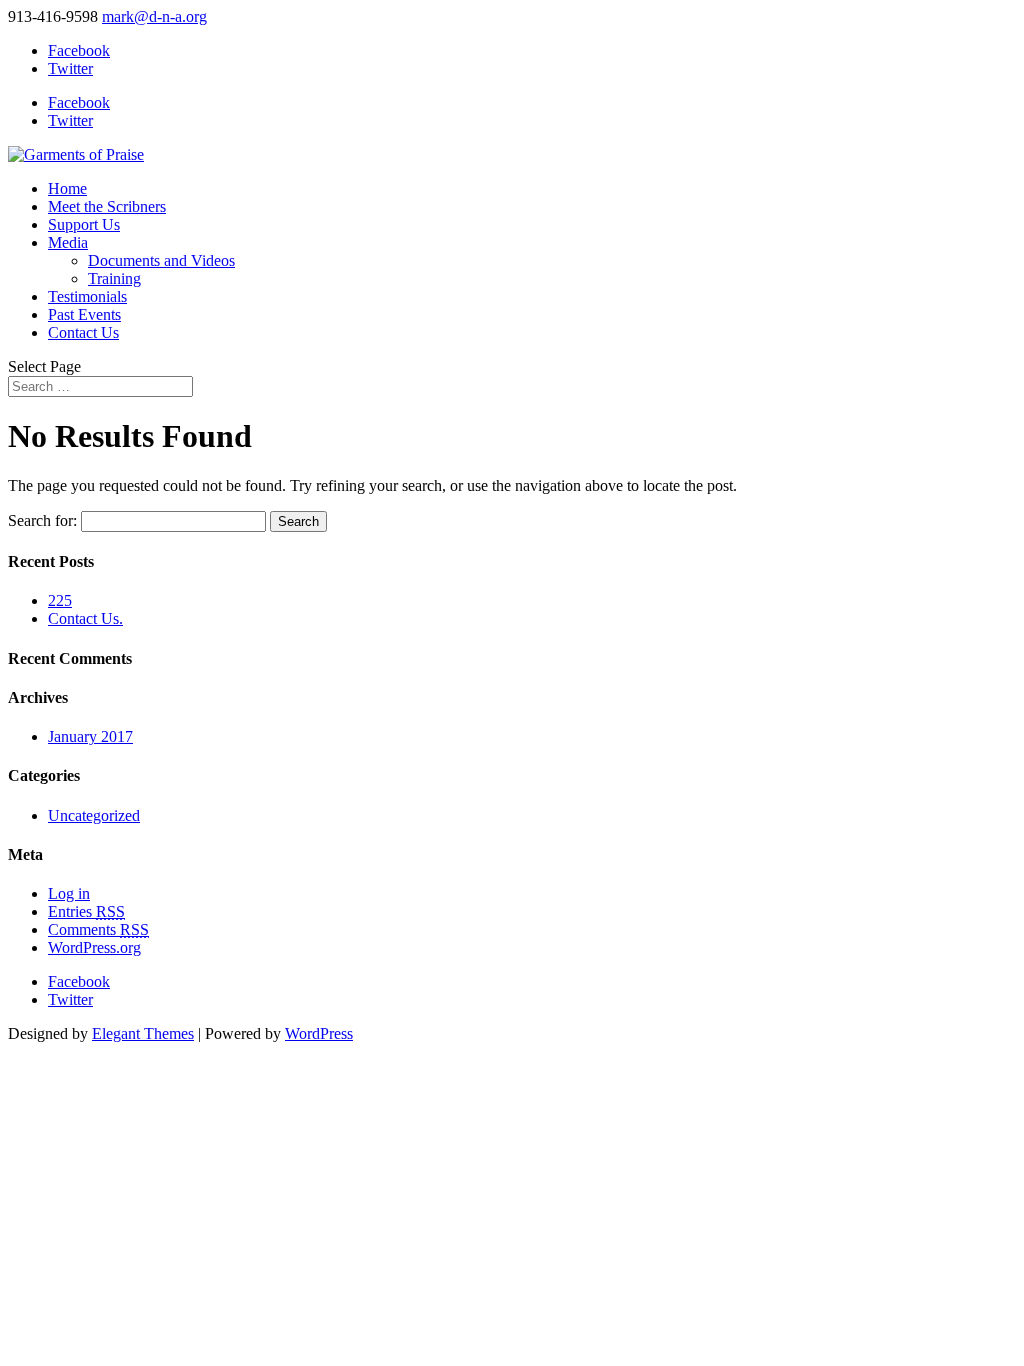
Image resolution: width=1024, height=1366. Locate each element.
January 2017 (90, 736)
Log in (69, 893)
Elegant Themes (143, 1033)
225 (60, 600)
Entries (86, 911)
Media (68, 242)
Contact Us (83, 332)
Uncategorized (94, 815)
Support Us (84, 224)
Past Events (84, 314)
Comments (98, 929)
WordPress (319, 1033)
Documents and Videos (161, 260)
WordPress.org (94, 947)
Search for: (42, 520)
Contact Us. (85, 618)
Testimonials (87, 296)
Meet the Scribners (107, 206)
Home (67, 188)
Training (114, 278)
